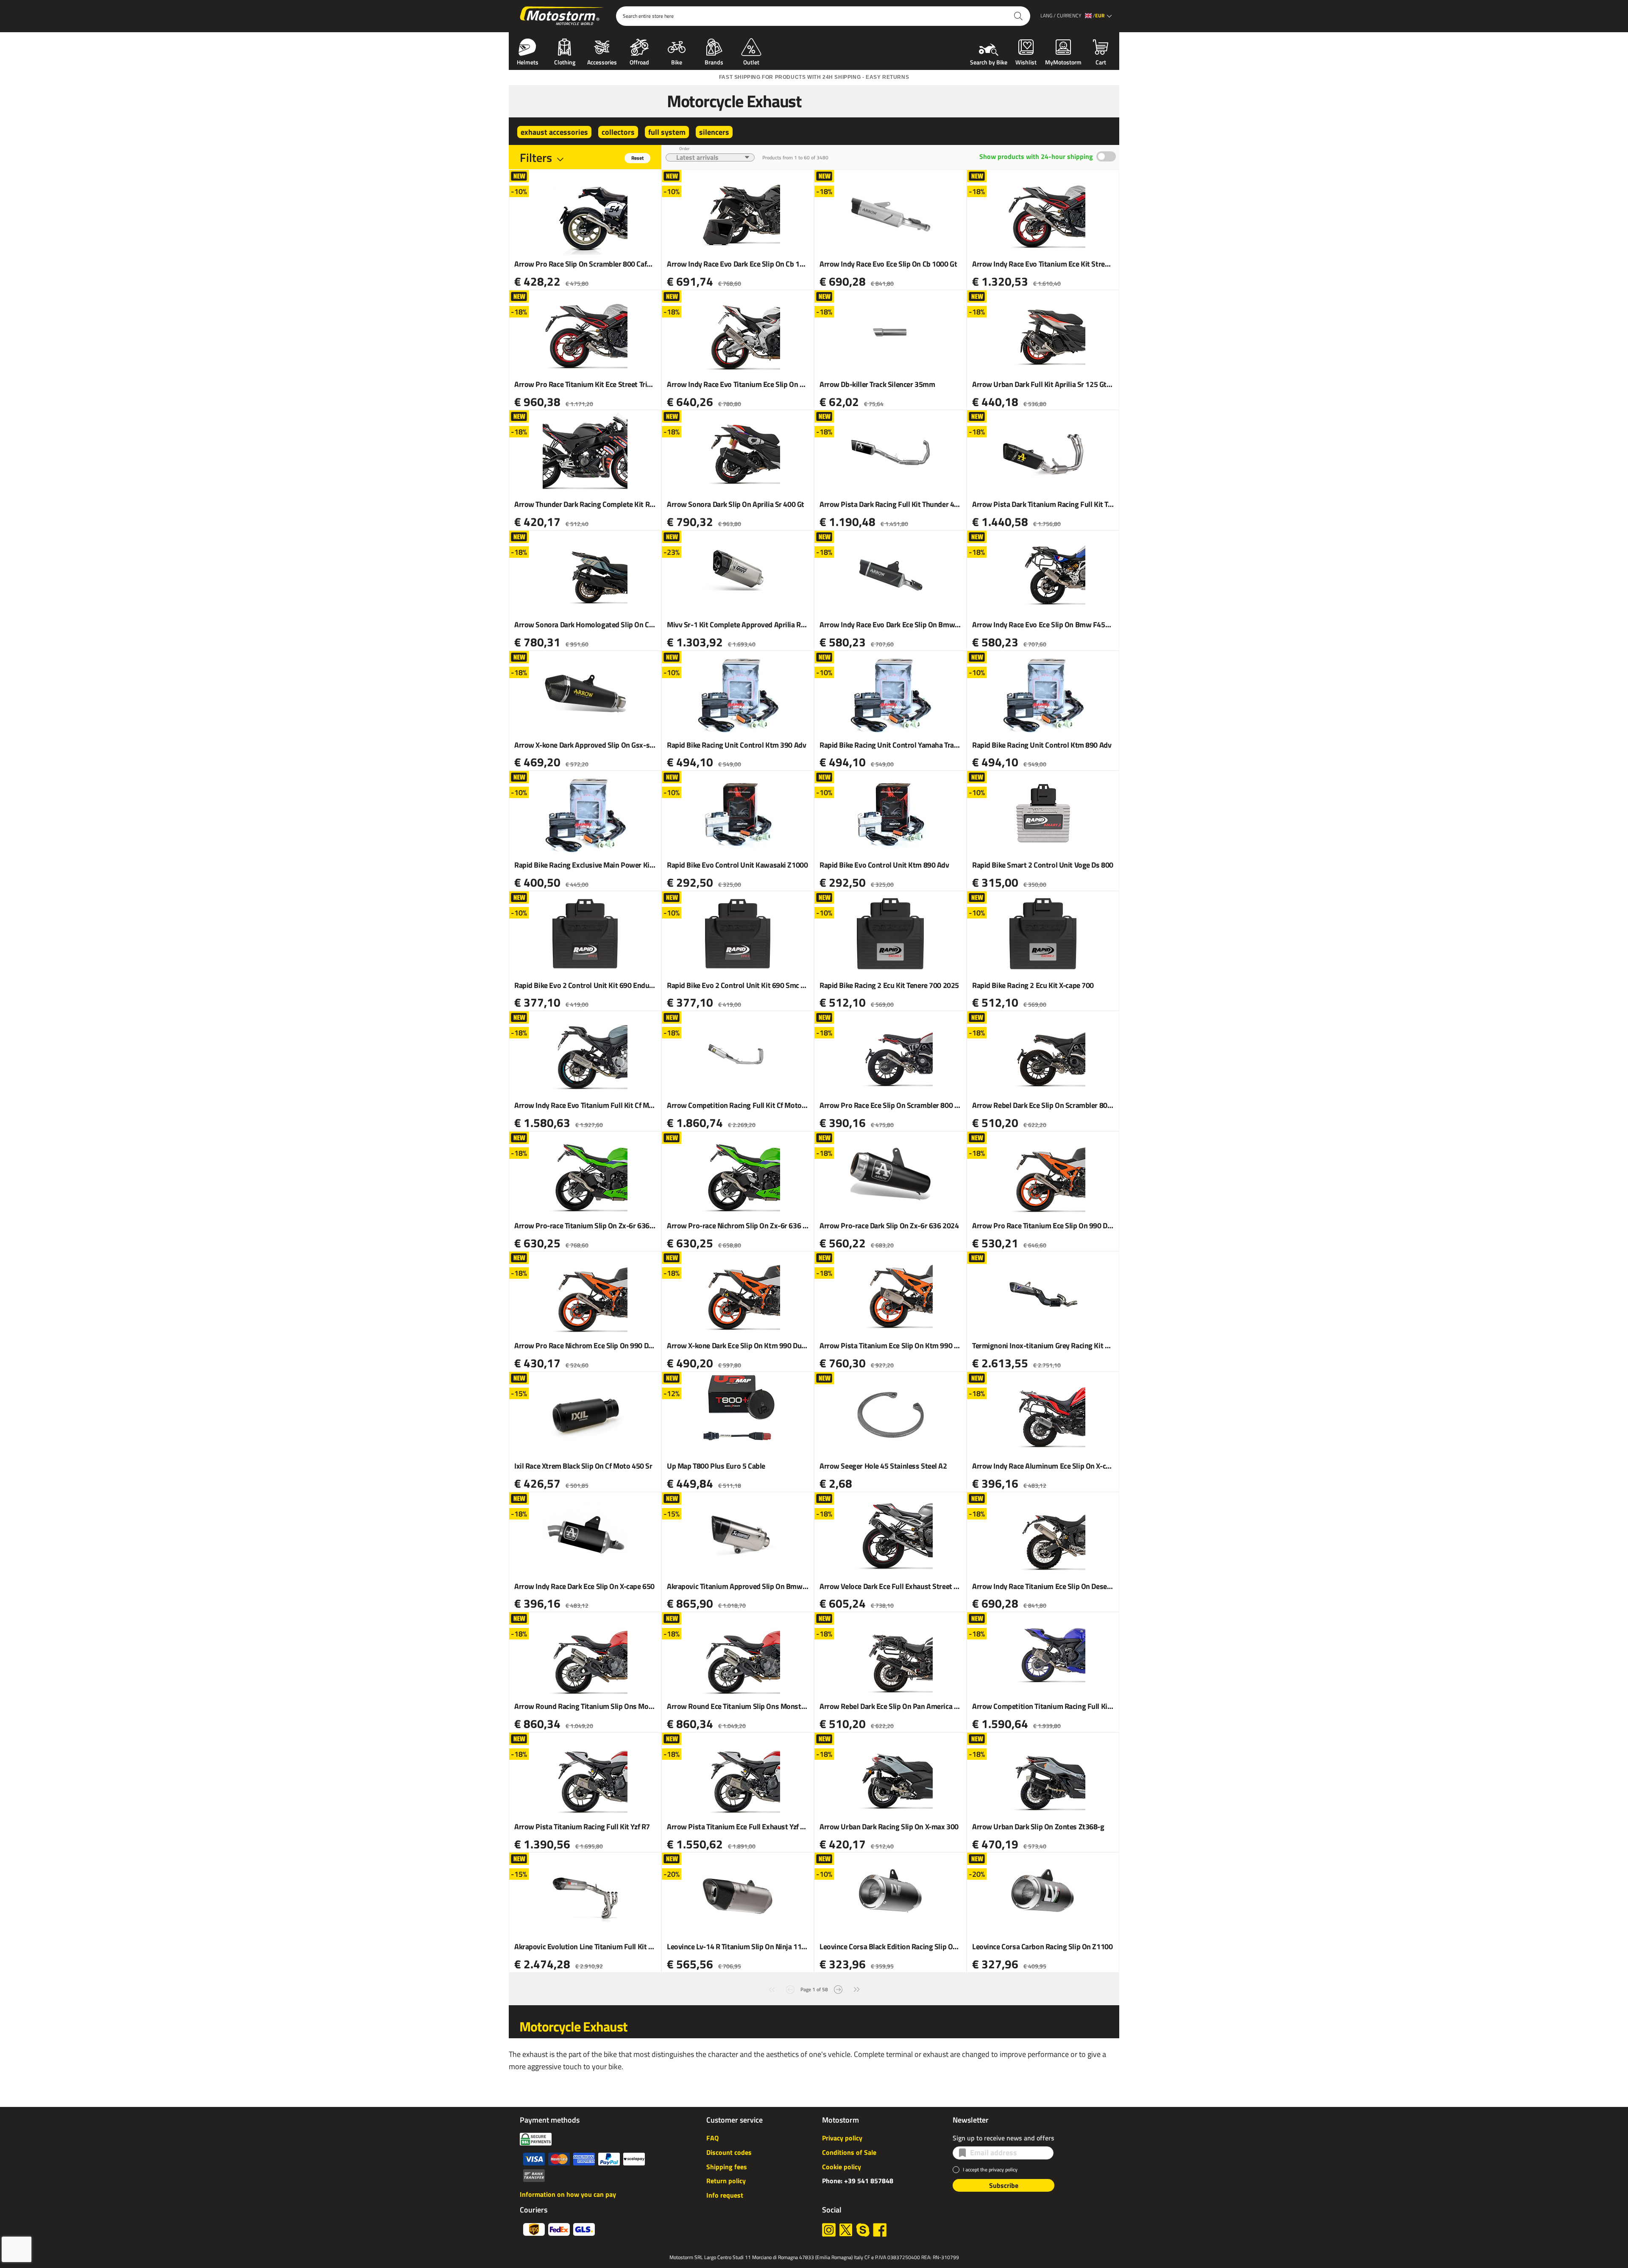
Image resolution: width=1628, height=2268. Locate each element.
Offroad (639, 61)
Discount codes (729, 2152)
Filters (536, 157)
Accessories (602, 61)
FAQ (712, 2138)
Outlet (751, 61)
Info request (725, 2195)
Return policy (726, 2181)
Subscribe (1004, 2185)
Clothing (565, 61)
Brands (714, 61)
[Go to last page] (857, 1988)
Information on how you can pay (568, 2194)
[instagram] (829, 2230)
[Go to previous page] (790, 1988)
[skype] (863, 2230)
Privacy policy (842, 2138)
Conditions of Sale (849, 2152)
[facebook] (880, 2230)
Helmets (528, 61)
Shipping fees (727, 2167)
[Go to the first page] (772, 1988)
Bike (677, 61)
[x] (846, 2230)
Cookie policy (842, 2167)
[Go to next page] (838, 1988)
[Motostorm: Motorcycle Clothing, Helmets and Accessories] (562, 16)
